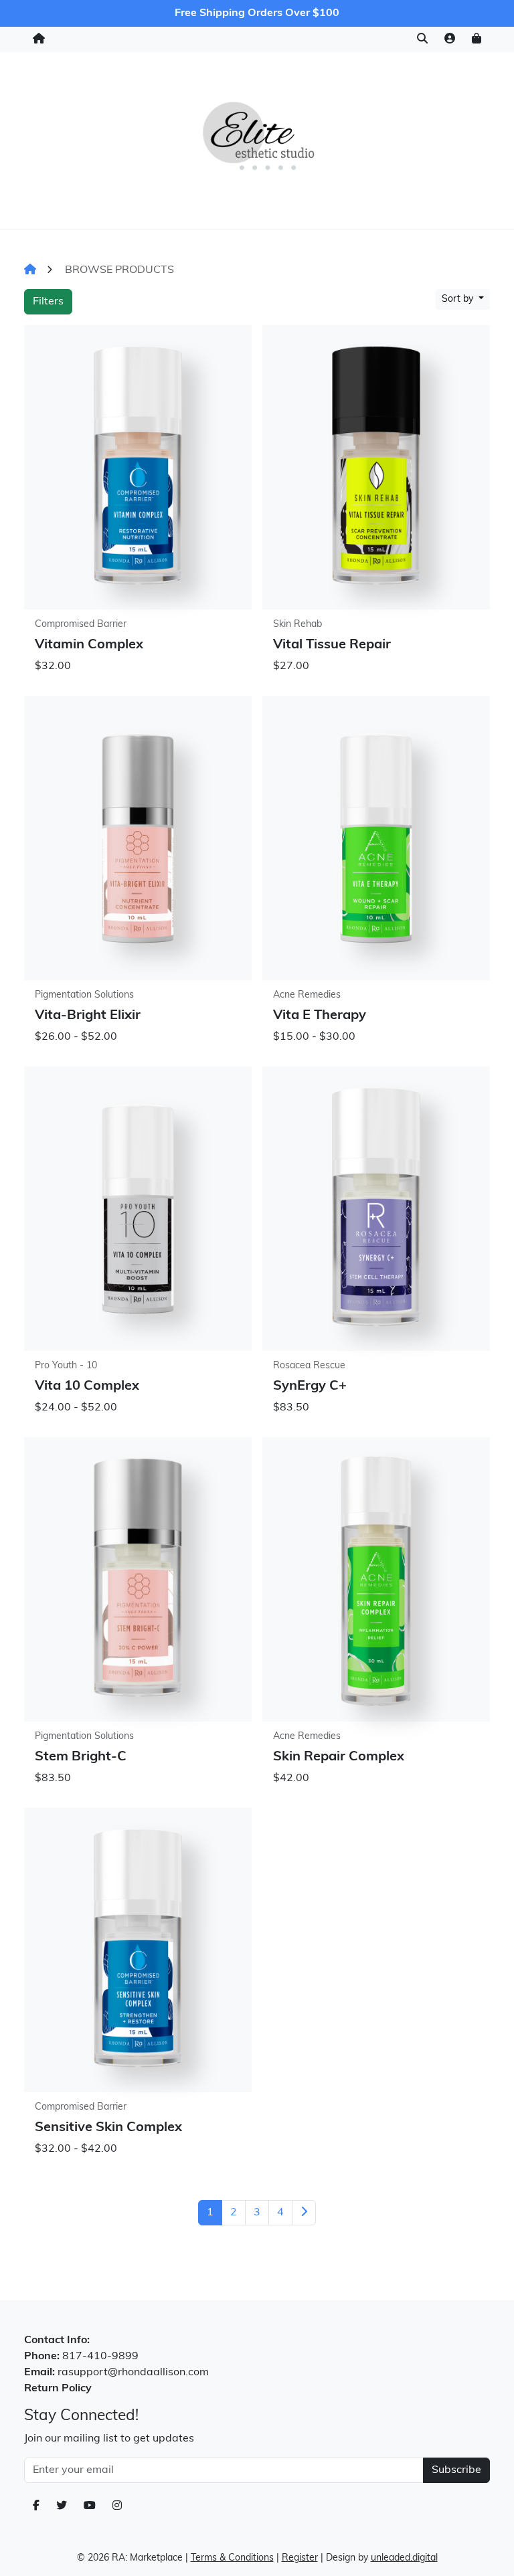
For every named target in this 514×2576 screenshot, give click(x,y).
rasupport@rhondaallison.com (133, 2373)
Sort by (459, 299)
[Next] (304, 2213)
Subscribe (456, 2470)
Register (300, 2558)
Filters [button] (48, 302)
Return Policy (58, 2389)
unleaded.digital (404, 2558)
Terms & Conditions (232, 2558)
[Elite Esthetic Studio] (257, 137)
